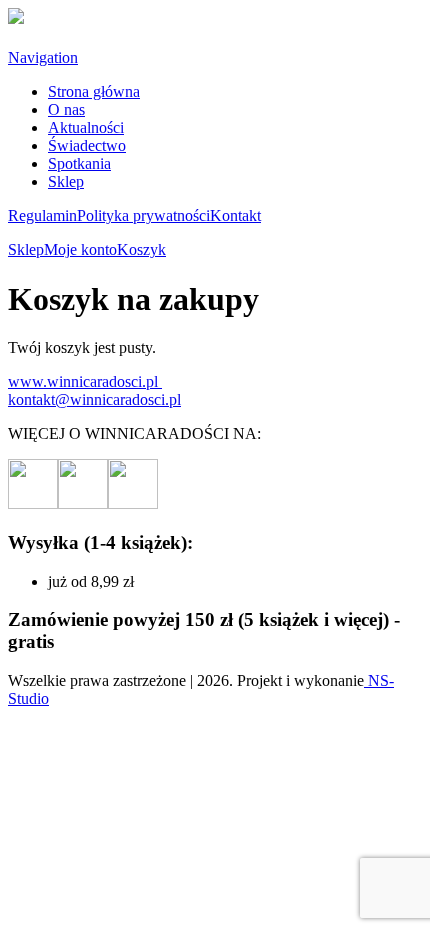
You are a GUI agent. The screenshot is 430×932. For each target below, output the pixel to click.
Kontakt (235, 215)
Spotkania (79, 163)
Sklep (66, 181)
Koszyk (141, 249)
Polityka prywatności (143, 215)
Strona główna (94, 91)
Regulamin (42, 215)
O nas (66, 109)
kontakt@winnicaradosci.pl (94, 399)
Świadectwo (87, 145)
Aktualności (86, 127)
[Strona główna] (16, 18)
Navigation (43, 57)
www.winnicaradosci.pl (85, 381)
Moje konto (80, 249)
